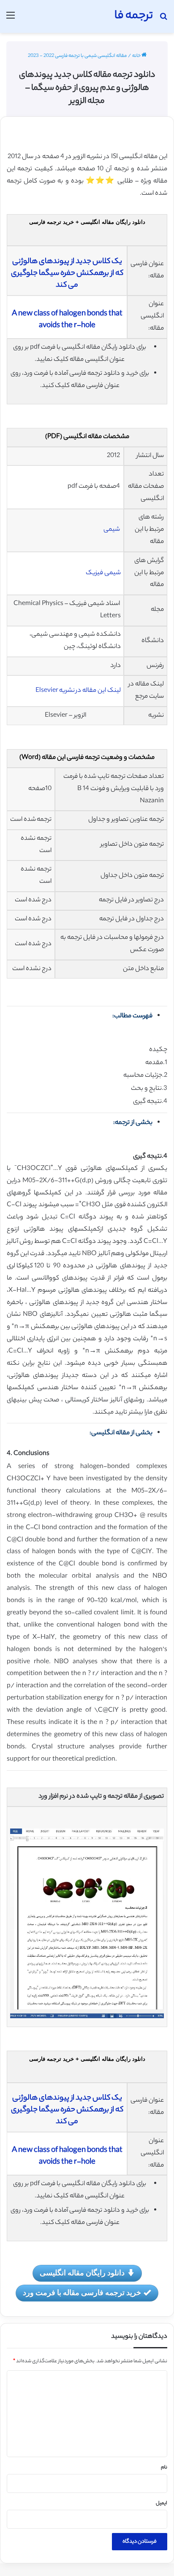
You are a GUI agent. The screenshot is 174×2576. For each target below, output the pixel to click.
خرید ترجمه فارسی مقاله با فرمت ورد (82, 2292)
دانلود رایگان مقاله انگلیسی (82, 2272)
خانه (137, 56)
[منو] (11, 20)
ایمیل (162, 2503)
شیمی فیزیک (103, 573)
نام (164, 2468)
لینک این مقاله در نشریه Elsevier (78, 691)
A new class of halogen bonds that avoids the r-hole (67, 320)
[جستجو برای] (163, 20)
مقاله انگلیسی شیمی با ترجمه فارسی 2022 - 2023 (77, 56)
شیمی (112, 530)
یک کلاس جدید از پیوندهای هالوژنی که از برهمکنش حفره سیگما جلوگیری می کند (67, 274)
